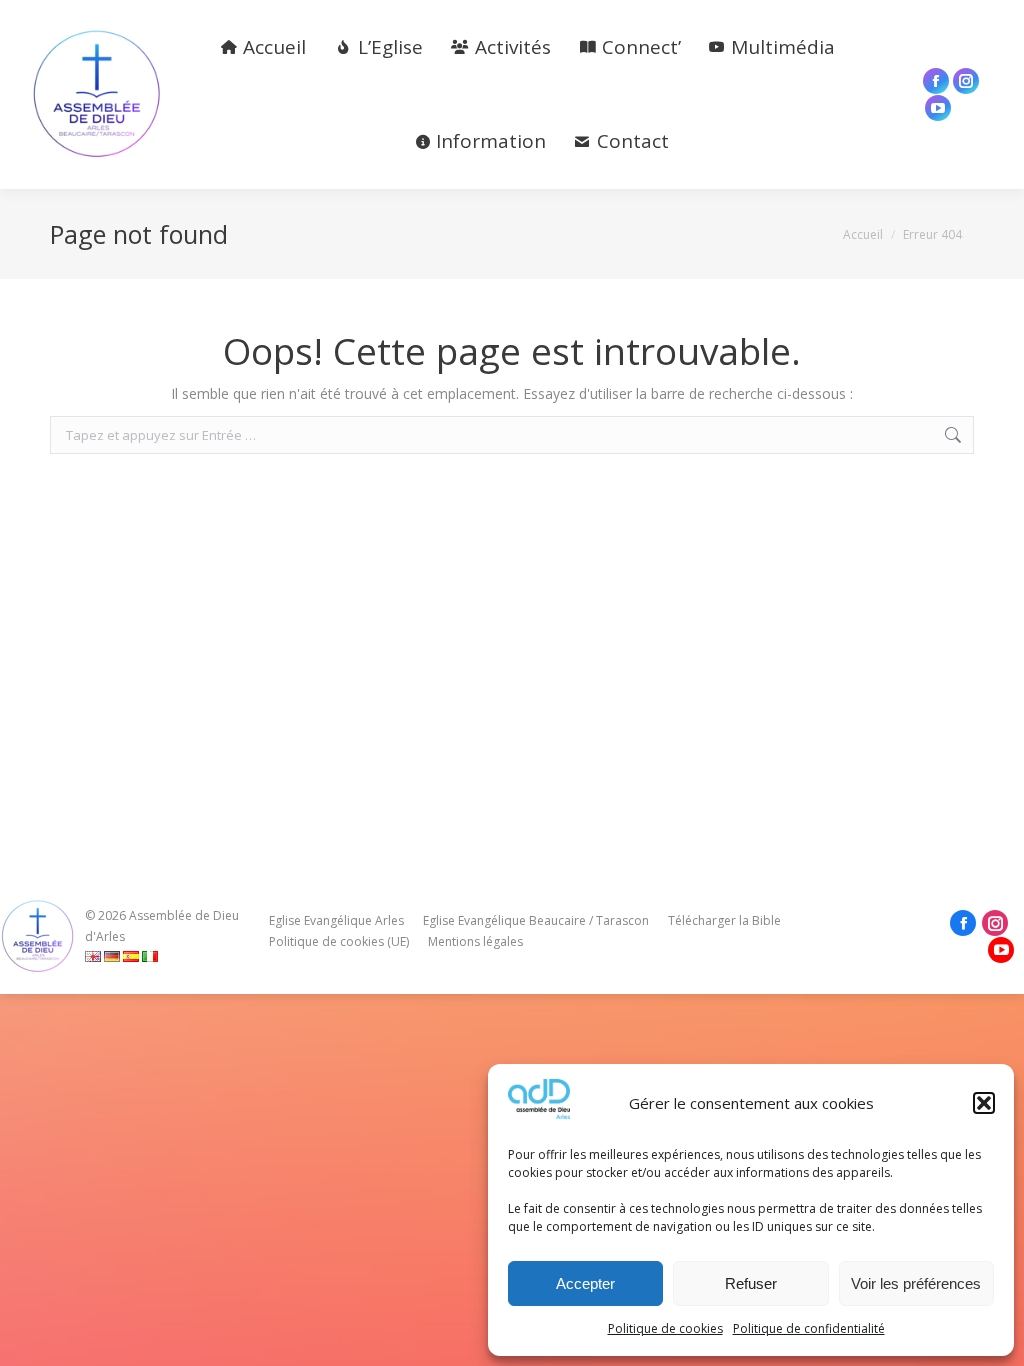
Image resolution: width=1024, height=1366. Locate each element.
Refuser (751, 1283)
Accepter (585, 1283)
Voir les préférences (916, 1283)
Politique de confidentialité (809, 1328)
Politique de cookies (665, 1328)
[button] (984, 1103)
